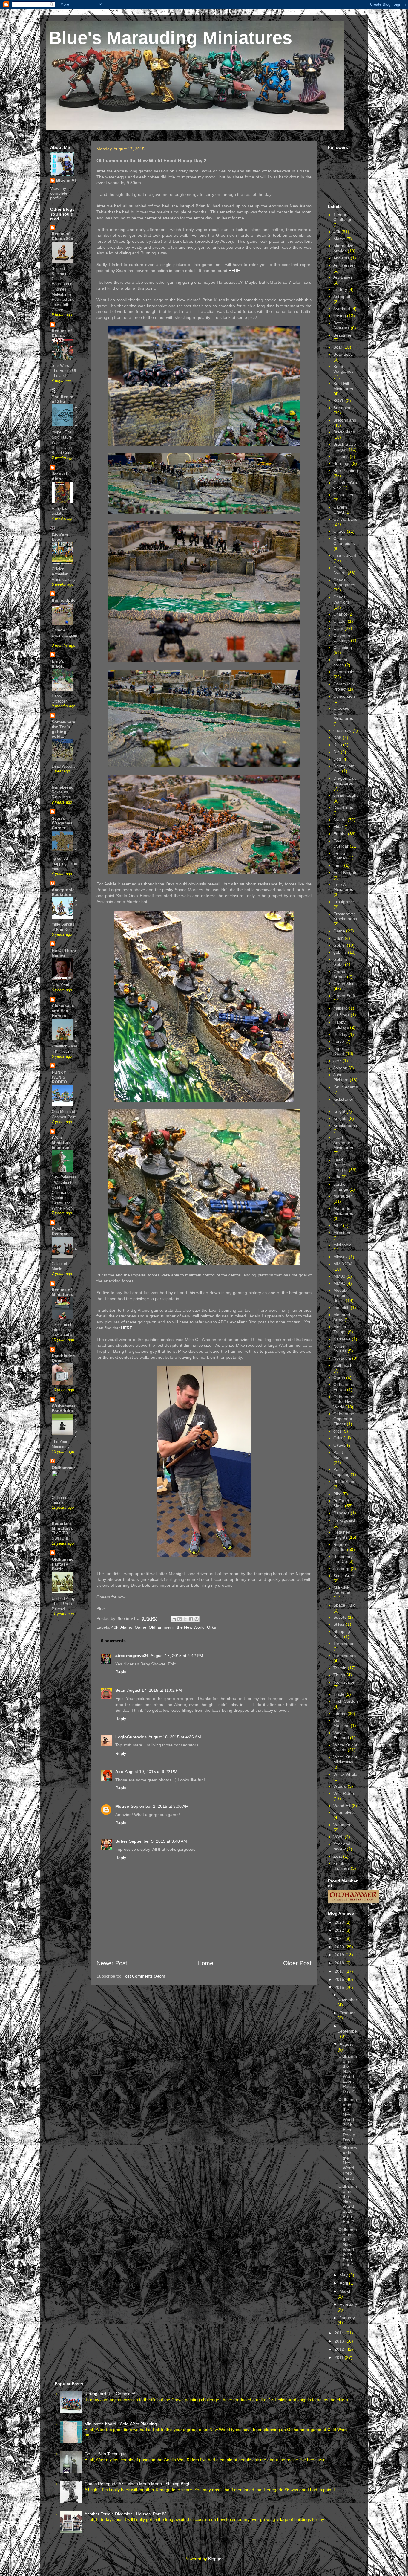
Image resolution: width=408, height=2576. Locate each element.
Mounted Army (342, 1317)
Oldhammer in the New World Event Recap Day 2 (348, 2074)
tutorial (340, 1714)
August (346, 2044)
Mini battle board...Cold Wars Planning (121, 2424)
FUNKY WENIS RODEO (59, 1077)
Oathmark (343, 1365)
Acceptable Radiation (63, 892)
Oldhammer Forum (345, 1387)
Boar (338, 347)
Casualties (343, 495)
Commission (345, 672)
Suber (121, 1841)
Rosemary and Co (343, 1559)
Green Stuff (344, 996)
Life (337, 1177)
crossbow (342, 730)
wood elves (344, 1812)
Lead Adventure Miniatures (343, 1143)
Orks (211, 1627)
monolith (341, 1308)
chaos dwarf (345, 555)
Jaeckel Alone (59, 476)
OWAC (340, 1445)
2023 (340, 1922)
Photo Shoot (345, 1482)
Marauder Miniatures (343, 1211)
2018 (340, 1963)
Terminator (343, 1644)
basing (340, 316)
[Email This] (174, 1619)
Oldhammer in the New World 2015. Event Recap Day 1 (348, 2120)
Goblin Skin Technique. (106, 2454)
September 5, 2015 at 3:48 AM (158, 1841)
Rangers (341, 1513)
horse (339, 1041)
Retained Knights (342, 1535)
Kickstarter (343, 1099)
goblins (340, 952)
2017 (340, 1971)
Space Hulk (344, 1605)
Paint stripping (341, 1472)
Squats (340, 1617)
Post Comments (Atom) (145, 1976)
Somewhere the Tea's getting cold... (63, 729)
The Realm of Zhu (62, 399)
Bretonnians (345, 420)
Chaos (339, 531)
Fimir (338, 865)
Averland (342, 309)
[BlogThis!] (180, 1619)
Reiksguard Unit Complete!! (111, 2394)
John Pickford (341, 1077)
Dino (338, 745)
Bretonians (343, 408)
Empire (340, 834)
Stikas (339, 1624)
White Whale (345, 1774)
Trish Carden (346, 1701)
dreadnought (345, 795)
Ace (119, 1772)
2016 (340, 1979)
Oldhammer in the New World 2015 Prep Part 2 (348, 2204)
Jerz (337, 1061)
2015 (340, 1987)
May (344, 2275)
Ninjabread (63, 787)
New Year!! (61, 985)
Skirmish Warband (342, 1591)
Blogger (215, 2559)
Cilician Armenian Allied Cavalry (64, 574)
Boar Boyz (343, 354)
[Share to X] (185, 1619)
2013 (340, 2341)
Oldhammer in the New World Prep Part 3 (348, 2163)
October (347, 2013)
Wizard (340, 1786)
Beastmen (343, 335)
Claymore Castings (342, 638)
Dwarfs (340, 820)
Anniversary (345, 265)
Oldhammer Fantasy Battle (63, 1564)
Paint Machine (341, 1455)
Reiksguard (344, 1520)
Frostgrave (344, 902)
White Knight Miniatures (345, 1759)
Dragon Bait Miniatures (345, 781)
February (348, 2304)
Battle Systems (341, 325)
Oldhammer (63, 1468)
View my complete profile (59, 193)
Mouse (122, 1806)
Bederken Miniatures (62, 1526)
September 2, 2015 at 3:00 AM (160, 1806)
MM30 (339, 1276)
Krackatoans (345, 1126)
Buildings (342, 463)
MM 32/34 (343, 1264)
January (347, 2318)
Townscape (344, 1682)
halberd (340, 1008)
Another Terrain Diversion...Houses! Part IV (125, 2514)
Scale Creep (345, 1576)
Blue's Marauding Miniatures (170, 38)
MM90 (339, 1283)
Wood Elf (342, 1806)
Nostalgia (342, 1358)
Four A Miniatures (343, 887)
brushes (341, 456)
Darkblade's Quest (64, 1358)
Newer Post (112, 1963)
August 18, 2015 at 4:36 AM (175, 1737)
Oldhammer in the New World (177, 1627)
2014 (340, 2333)
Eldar (338, 827)
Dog (337, 759)
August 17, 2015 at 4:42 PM (177, 1656)
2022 (340, 1930)
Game (141, 1627)
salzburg (341, 1569)
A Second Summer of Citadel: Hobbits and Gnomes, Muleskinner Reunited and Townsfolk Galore (64, 277)
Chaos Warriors (341, 600)
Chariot (340, 614)
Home (205, 1963)
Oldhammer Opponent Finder (345, 1419)
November (347, 2000)
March (346, 2291)
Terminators (345, 1656)
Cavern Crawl (340, 510)
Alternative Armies (343, 248)
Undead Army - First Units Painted (63, 1604)
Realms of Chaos (62, 333)
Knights (340, 1118)
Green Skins (345, 984)
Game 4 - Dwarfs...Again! (64, 635)
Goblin (339, 945)
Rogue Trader (340, 1547)
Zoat (338, 1856)
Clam (338, 628)
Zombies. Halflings (342, 1866)
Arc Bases (343, 277)
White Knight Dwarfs (345, 1747)
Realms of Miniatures (62, 1292)
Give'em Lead (60, 537)
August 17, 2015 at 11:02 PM (155, 1690)
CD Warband (345, 519)
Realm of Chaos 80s (62, 236)
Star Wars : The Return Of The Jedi (64, 371)
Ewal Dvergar (60, 1231)
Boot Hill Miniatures (343, 386)
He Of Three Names (64, 953)
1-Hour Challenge (343, 217)
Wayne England (341, 1735)
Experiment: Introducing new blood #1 (63, 1330)
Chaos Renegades (344, 582)
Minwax (340, 1257)
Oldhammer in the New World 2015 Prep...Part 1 (348, 2247)
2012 (340, 2349)
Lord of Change (341, 1187)
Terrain (340, 1668)
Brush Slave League (345, 447)
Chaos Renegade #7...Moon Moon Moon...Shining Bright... (140, 2484)
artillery (340, 289)
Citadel (340, 621)
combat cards (340, 662)
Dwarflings (343, 807)
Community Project (344, 687)
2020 (340, 1947)
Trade (339, 1694)
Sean (120, 1690)
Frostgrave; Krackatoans (345, 916)
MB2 (338, 1225)
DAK (338, 737)
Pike (337, 1494)
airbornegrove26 (132, 1656)
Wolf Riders (344, 1793)
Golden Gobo (340, 962)
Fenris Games (340, 856)
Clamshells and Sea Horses (63, 1011)
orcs (337, 1431)
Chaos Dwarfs (340, 570)
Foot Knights (345, 872)
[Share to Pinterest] (197, 1619)
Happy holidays (341, 1025)
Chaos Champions (344, 541)
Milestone (342, 1233)
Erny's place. (58, 664)
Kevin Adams (346, 1087)
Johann (340, 1068)
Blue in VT (67, 180)
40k (115, 1627)
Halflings (341, 1015)
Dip (336, 752)
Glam (338, 938)
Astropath (342, 297)
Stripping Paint (342, 1634)
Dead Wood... (63, 766)
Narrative (342, 1339)
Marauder (343, 1196)
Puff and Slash (341, 1503)
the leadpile (64, 600)
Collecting (343, 648)
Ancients (341, 258)
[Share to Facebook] (191, 1619)
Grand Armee (340, 974)
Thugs (339, 1675)
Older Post (297, 1963)
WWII (338, 1837)
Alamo (126, 1627)
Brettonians (344, 432)
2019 (340, 1955)
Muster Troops (340, 1329)
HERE (234, 271)
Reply (121, 1672)
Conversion (344, 696)
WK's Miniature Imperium (61, 1143)
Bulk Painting (346, 471)
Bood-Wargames (343, 369)
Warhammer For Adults (63, 1408)
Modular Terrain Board (341, 1295)
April (344, 2283)
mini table (342, 1245)
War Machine (341, 1723)
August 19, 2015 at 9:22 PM (151, 1772)
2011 (340, 2357)
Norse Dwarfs (340, 1349)
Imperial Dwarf (341, 1051)
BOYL (339, 401)
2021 (340, 1938)
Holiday (340, 1034)
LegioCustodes (131, 1737)
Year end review (342, 1846)
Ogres (339, 1378)
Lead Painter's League (342, 1165)
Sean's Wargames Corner (62, 823)
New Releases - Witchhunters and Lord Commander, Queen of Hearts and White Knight (64, 1193)
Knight (339, 1111)
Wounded (342, 1825)
